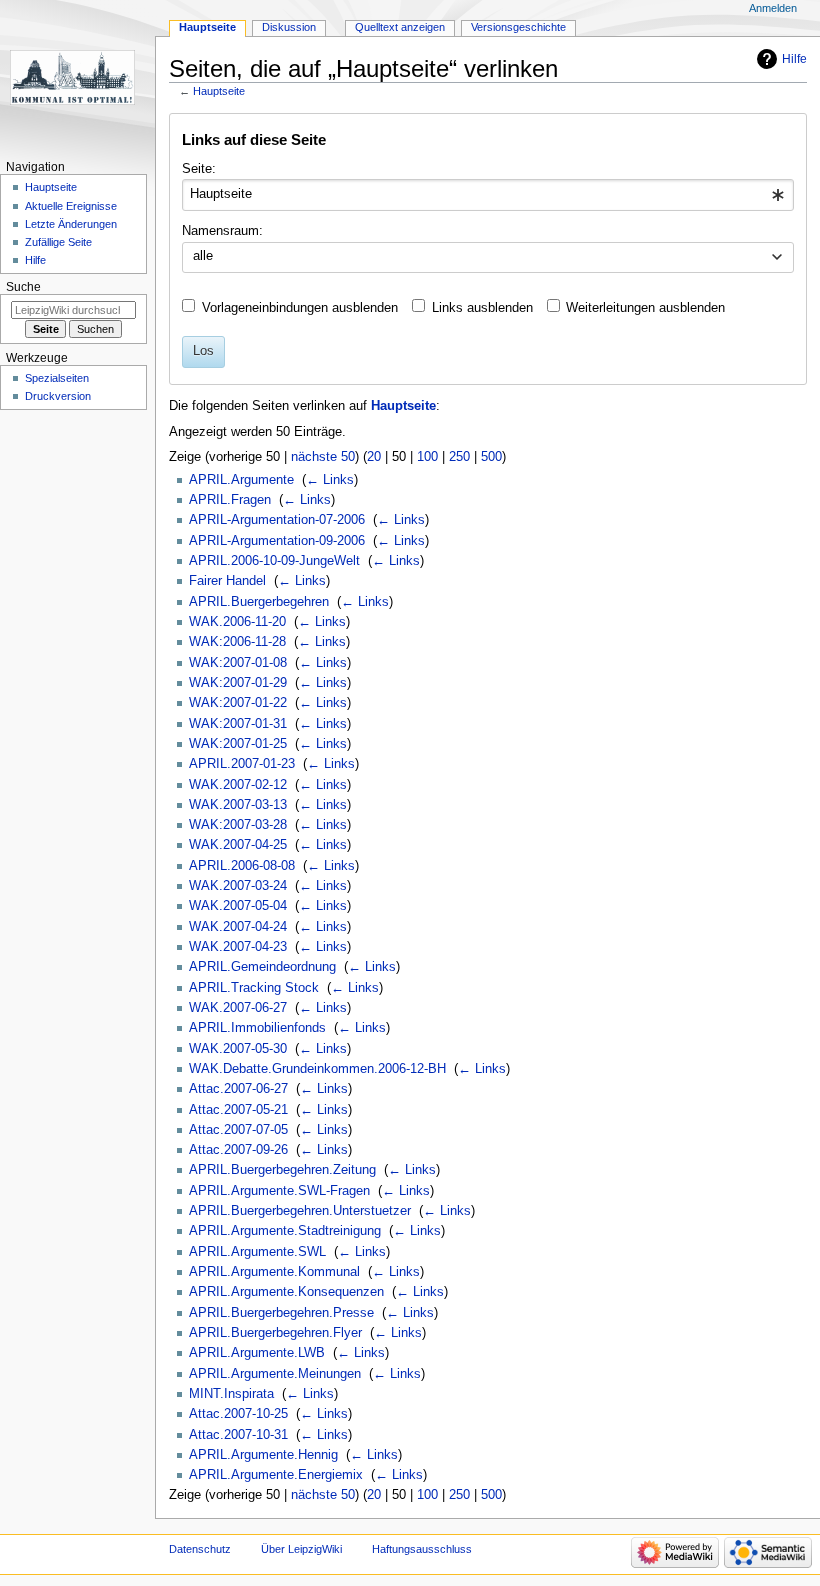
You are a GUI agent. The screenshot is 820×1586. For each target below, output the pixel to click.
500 (491, 457)
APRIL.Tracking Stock (254, 988)
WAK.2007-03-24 (238, 886)
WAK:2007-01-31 (238, 724)
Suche (23, 287)
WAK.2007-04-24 (238, 927)
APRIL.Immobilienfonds (257, 1028)
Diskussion (289, 27)
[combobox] (487, 195)
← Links (330, 480)
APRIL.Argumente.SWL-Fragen (279, 1191)
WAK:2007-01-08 (238, 663)
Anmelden (773, 8)
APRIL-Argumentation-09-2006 (277, 541)
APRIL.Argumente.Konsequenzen (286, 1292)
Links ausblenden (482, 308)
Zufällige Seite (58, 242)
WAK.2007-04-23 (238, 947)
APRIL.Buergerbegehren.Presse (281, 1313)
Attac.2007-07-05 (238, 1130)
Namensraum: (222, 231)
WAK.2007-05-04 (238, 906)
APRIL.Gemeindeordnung (262, 967)
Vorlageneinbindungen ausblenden (300, 308)
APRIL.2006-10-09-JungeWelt (274, 561)
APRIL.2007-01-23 (242, 764)
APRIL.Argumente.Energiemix (276, 1475)
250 (459, 457)
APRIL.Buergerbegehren (259, 602)
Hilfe (794, 59)
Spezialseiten (57, 378)
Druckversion (58, 396)
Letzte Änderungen (71, 224)
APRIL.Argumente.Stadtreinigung (285, 1231)
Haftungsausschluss (422, 1549)
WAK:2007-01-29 (238, 683)
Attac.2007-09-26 (238, 1150)
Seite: (199, 169)
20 (374, 457)
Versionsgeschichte (518, 27)
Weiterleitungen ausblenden (645, 308)
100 (427, 457)
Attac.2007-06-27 (238, 1089)
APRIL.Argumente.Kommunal (274, 1272)
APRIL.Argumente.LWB (257, 1353)
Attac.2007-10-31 (238, 1435)
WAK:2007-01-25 (238, 744)
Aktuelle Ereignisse (71, 206)
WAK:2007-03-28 (238, 825)
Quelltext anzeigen (400, 27)
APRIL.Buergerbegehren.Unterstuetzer (300, 1211)
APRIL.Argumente (241, 480)
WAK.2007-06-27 (238, 1008)
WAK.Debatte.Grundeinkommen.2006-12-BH (317, 1069)
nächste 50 (323, 457)
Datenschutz (200, 1549)
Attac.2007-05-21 (238, 1110)
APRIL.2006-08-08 (242, 866)
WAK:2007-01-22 (238, 703)
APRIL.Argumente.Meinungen (275, 1374)
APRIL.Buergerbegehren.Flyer (275, 1333)
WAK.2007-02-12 (238, 785)
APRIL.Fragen (230, 500)
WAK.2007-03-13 (238, 805)
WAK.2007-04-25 (238, 845)
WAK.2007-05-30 (238, 1049)
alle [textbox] (203, 256)
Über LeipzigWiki (301, 1549)
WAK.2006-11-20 (237, 622)
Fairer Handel (227, 581)
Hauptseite (219, 91)
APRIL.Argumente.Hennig (263, 1455)
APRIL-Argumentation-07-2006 (277, 520)
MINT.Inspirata (231, 1394)
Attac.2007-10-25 (238, 1414)
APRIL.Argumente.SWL (257, 1252)
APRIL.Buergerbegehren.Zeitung (282, 1170)
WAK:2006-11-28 (237, 642)
